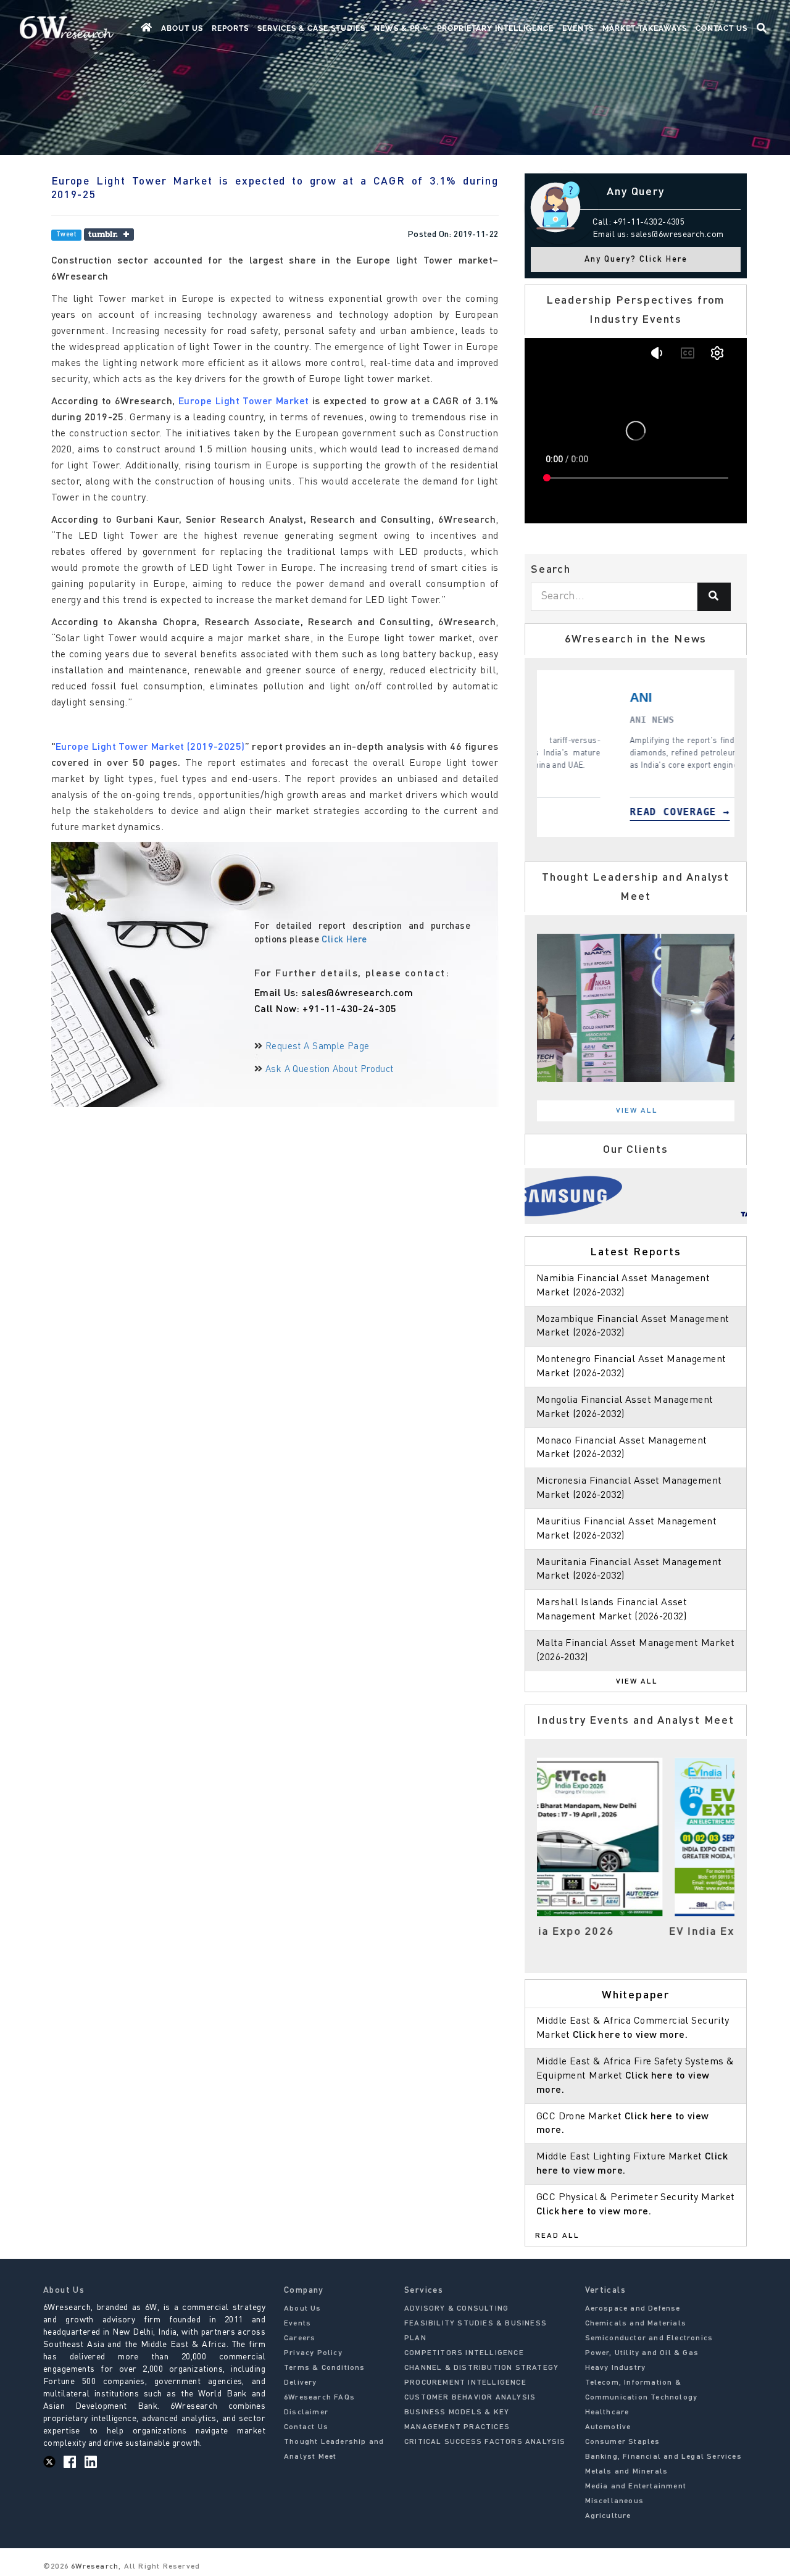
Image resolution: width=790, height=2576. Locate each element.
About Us (182, 28)
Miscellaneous (615, 2501)
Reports (230, 28)
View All (637, 1111)
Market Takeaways (645, 28)
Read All (557, 2236)
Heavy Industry (616, 2368)
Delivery (301, 2383)
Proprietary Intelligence (495, 28)
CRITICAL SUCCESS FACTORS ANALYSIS (485, 2442)
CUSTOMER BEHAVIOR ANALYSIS (470, 2398)
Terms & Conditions (325, 2368)
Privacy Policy (313, 2353)
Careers (300, 2338)
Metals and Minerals (627, 2472)
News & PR (398, 28)
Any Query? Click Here (636, 260)
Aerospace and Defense (633, 2309)
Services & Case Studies (311, 28)
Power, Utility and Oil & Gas (642, 2353)
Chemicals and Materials (636, 2324)
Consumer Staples (623, 2442)
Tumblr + (109, 235)
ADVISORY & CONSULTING (456, 2309)
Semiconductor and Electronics (649, 2338)
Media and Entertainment (636, 2487)
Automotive (608, 2427)
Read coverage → (558, 812)
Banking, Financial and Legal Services (663, 2457)
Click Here (344, 940)
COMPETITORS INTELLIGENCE (464, 2353)
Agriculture (608, 2516)
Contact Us (721, 28)
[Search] (714, 597)
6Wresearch (94, 2567)
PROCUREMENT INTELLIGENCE (465, 2383)
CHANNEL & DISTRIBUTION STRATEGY (481, 2368)
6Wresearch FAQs (319, 2398)
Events (578, 28)
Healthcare (607, 2412)
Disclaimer (306, 2412)
